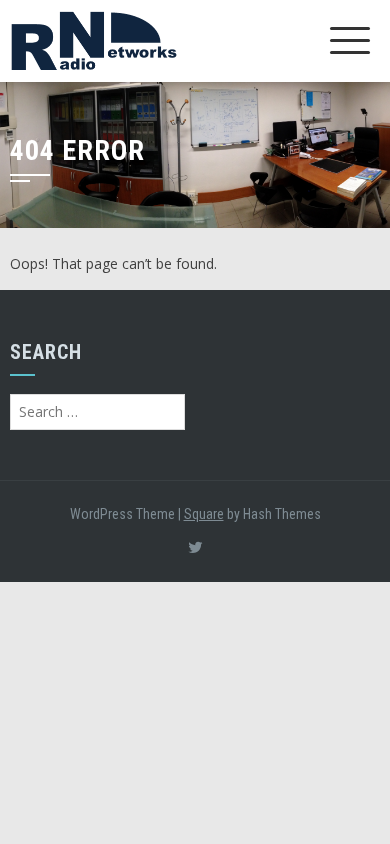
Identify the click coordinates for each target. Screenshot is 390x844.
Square (204, 514)
